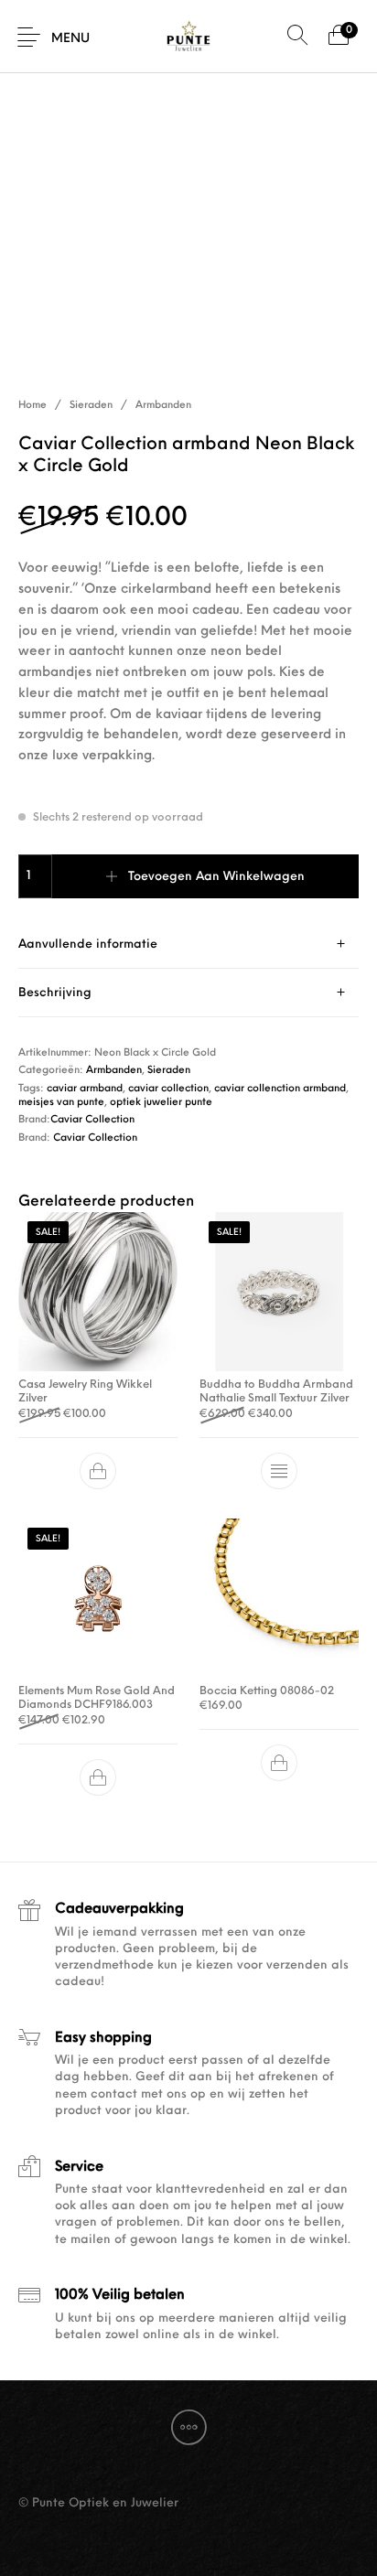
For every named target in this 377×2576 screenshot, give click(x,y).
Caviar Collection (92, 1120)
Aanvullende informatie (88, 945)
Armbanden (163, 406)
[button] (98, 1471)
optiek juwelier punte (161, 1103)
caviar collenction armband (280, 1089)
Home (32, 406)
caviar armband (85, 1089)
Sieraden (91, 406)
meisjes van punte (61, 1103)
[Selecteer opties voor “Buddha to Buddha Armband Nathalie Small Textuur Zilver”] (279, 1471)
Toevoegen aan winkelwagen (216, 877)
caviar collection (168, 1089)
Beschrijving (55, 993)
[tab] (188, 945)
